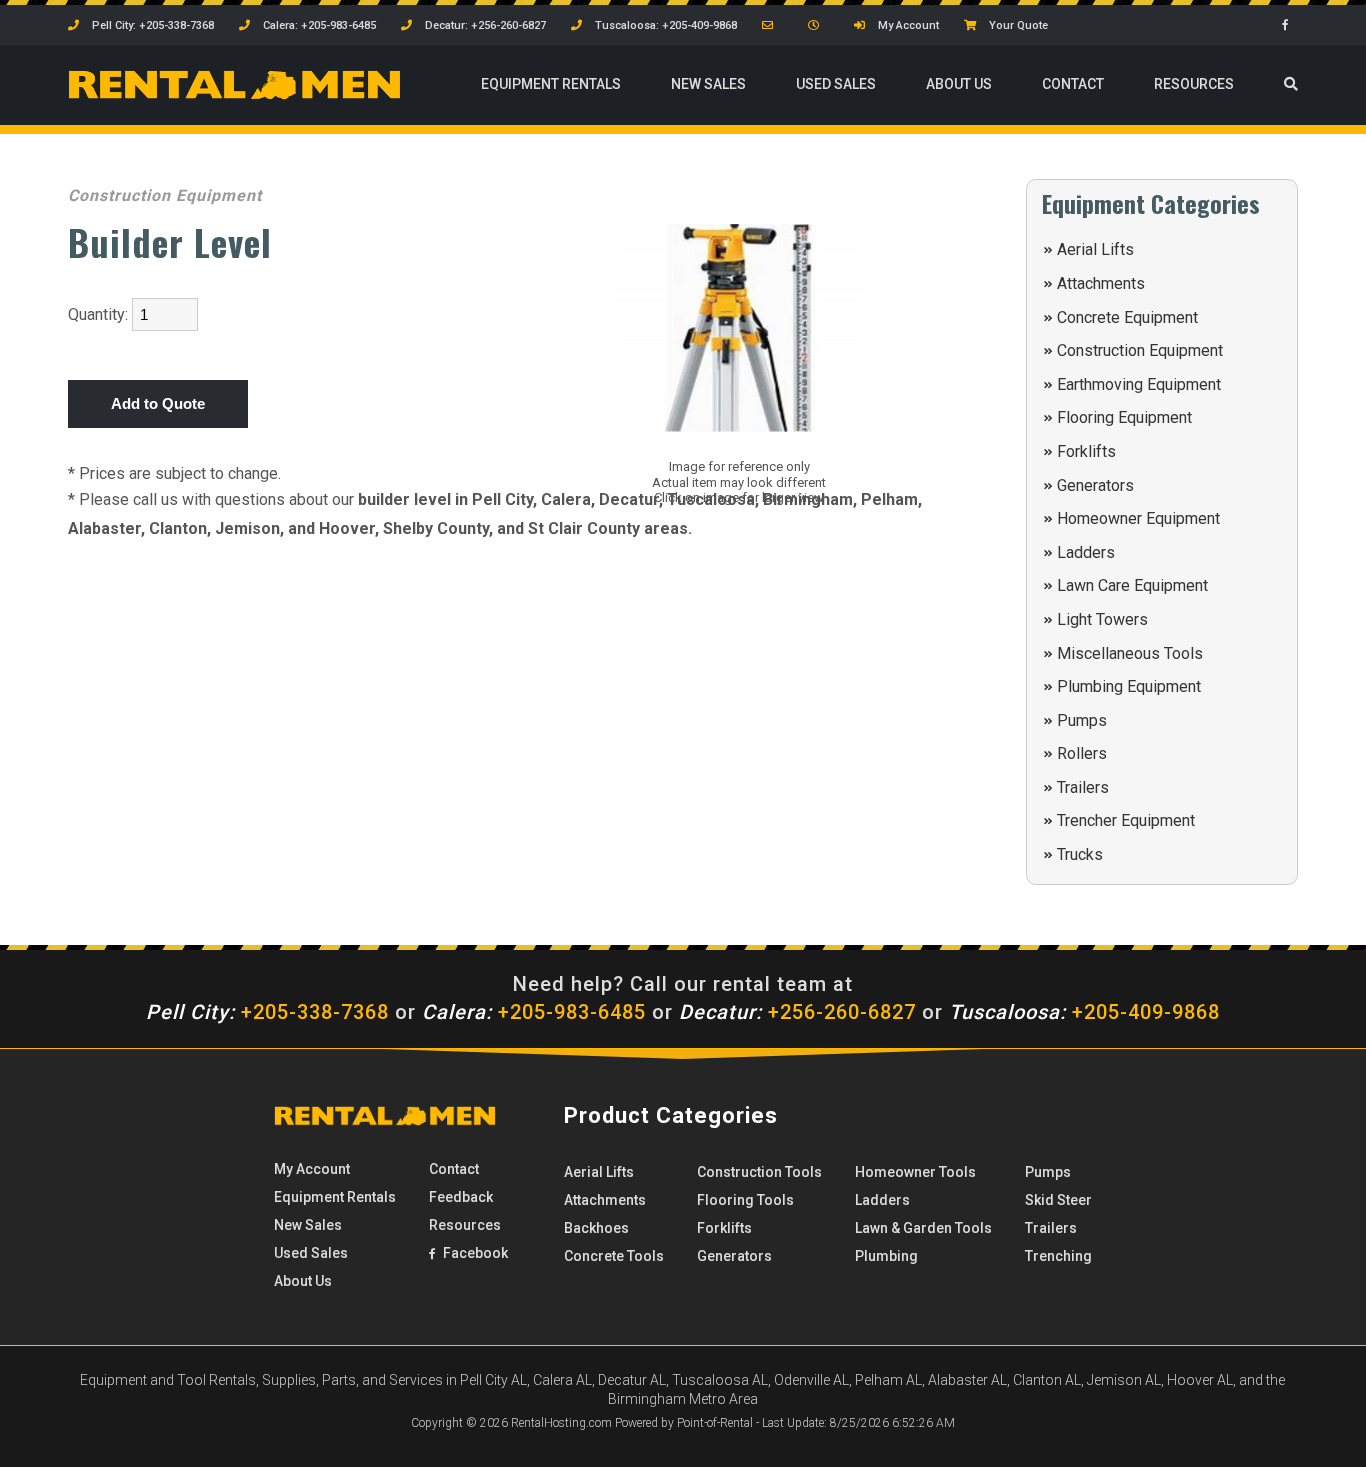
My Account (907, 25)
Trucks (1080, 854)
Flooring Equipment (1124, 417)
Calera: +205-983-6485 (318, 25)
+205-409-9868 (1084, 1012)
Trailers (1083, 787)
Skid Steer (1058, 1200)
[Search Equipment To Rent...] (1291, 85)
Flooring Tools (745, 1200)
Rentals (551, 84)
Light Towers (1102, 619)
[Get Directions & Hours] (818, 25)
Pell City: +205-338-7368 (151, 25)
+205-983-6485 (534, 1012)
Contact (1073, 84)
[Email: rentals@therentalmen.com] (772, 25)
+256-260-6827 (797, 1012)
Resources (1194, 84)
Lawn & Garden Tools (923, 1228)
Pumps (1082, 720)
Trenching (1058, 1256)
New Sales (708, 84)
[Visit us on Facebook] (1290, 25)
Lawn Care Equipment (1132, 585)
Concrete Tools (614, 1256)
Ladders (1086, 552)
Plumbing (886, 1256)
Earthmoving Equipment (1139, 384)
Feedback (461, 1197)
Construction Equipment (1140, 350)
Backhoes (596, 1228)
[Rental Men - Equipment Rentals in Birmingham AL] (234, 95)
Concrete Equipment (1127, 317)
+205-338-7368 (267, 1012)
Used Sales (836, 84)
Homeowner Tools (915, 1172)
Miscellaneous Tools (1130, 653)
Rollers (1082, 753)
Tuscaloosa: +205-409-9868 (664, 25)
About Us (959, 84)
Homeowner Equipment (1138, 518)
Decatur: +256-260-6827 (484, 25)
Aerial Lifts (1095, 249)
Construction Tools (759, 1172)
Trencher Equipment (1126, 820)
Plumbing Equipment (1129, 686)
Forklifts (1086, 451)
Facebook (474, 1253)
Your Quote (1017, 25)
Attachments (1101, 283)
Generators (1095, 485)
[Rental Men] (385, 1121)
